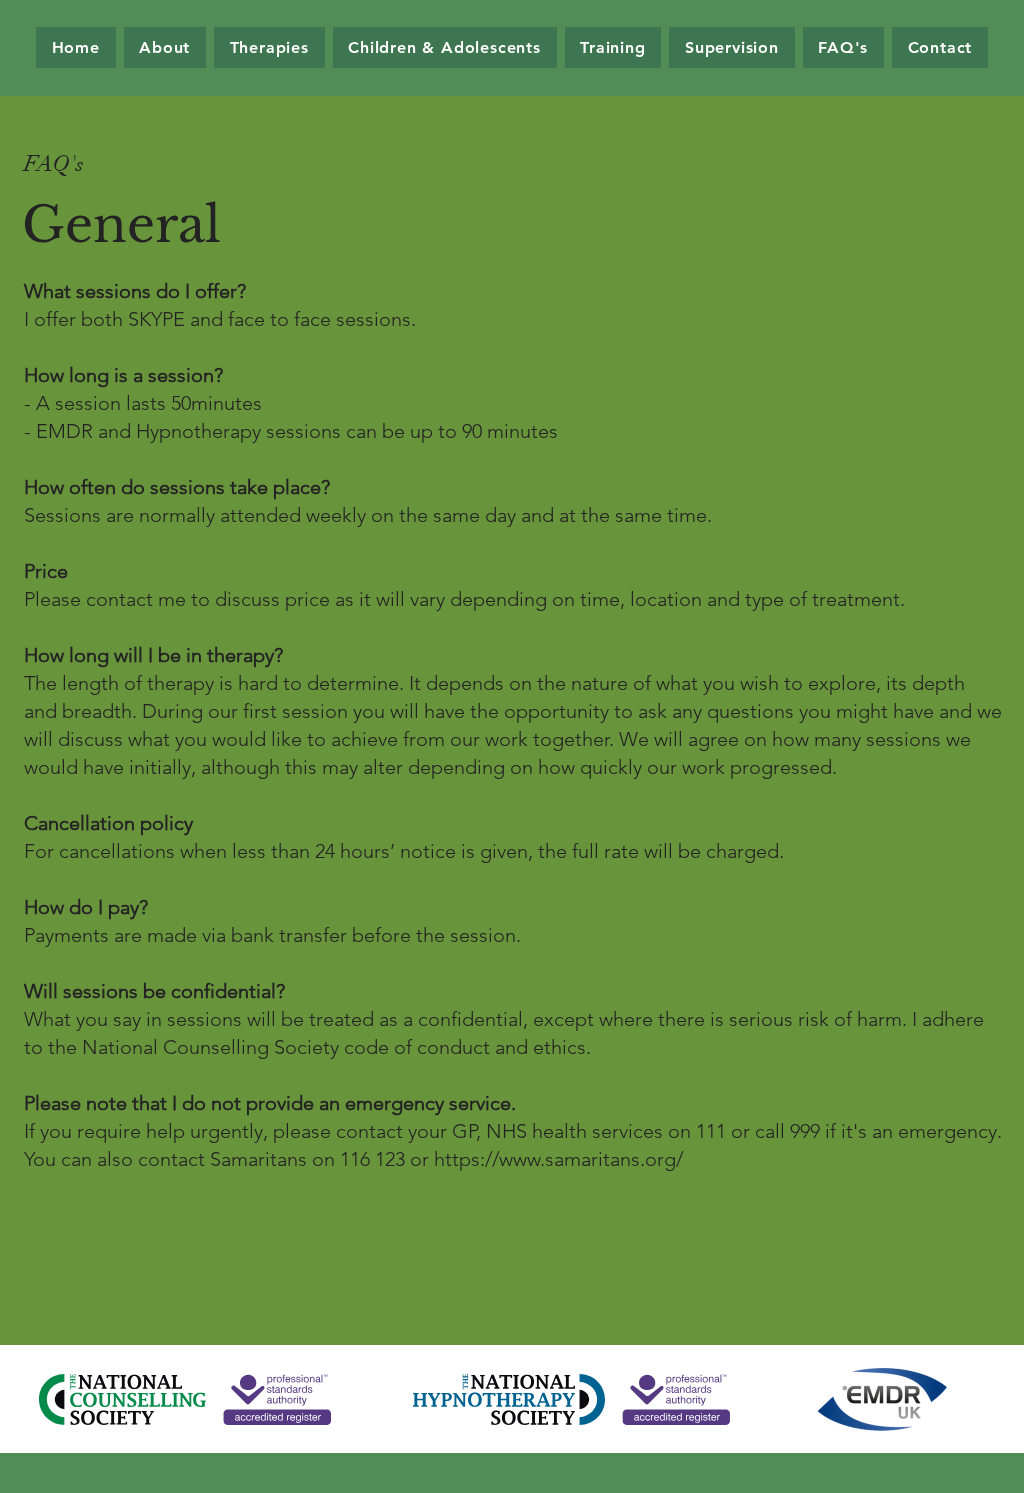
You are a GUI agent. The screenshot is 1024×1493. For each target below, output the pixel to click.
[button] (269, 47)
